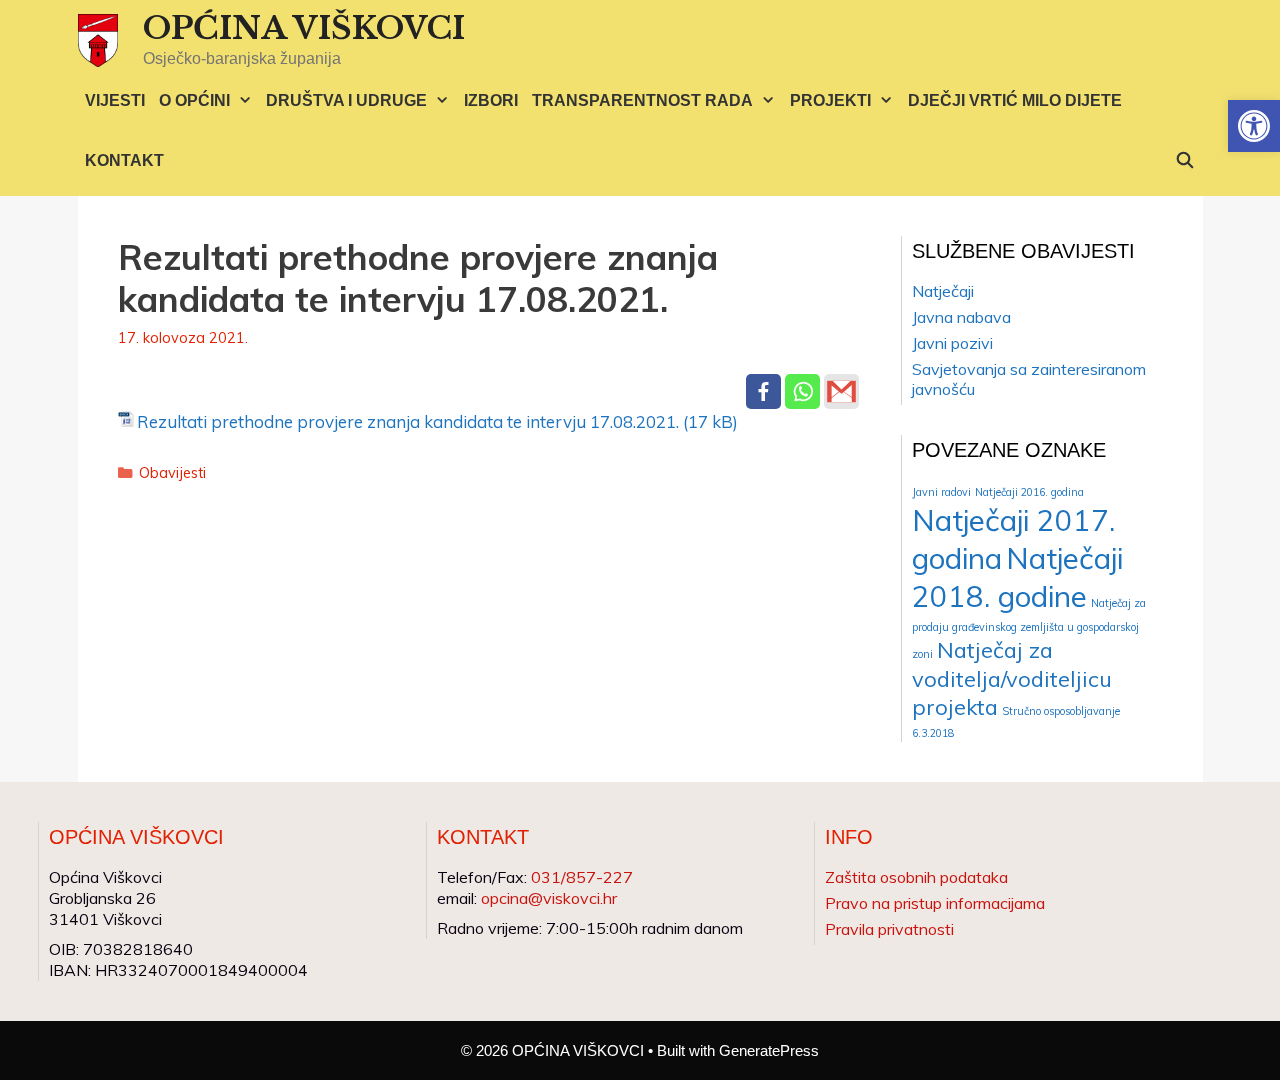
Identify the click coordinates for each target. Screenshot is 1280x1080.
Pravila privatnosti (889, 929)
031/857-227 (582, 877)
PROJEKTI (830, 100)
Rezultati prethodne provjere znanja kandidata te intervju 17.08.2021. (408, 421)
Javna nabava (961, 317)
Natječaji (943, 291)
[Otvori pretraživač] (1185, 161)
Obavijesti (172, 472)
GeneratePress (769, 1050)
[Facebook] (763, 391)
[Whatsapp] (802, 391)
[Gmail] (841, 391)
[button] (1254, 126)
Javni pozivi (952, 343)
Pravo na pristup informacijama (935, 903)
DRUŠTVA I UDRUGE (346, 100)
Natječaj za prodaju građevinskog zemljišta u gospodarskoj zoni (1029, 628)
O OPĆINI (194, 100)
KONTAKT (124, 160)
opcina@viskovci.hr (549, 898)
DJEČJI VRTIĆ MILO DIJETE (1015, 100)
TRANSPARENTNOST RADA (642, 100)
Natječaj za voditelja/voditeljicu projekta (1012, 678)
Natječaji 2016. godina (1029, 492)
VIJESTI (115, 100)
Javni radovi (941, 492)
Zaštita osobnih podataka (916, 877)
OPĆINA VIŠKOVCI (304, 28)
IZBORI (491, 100)
